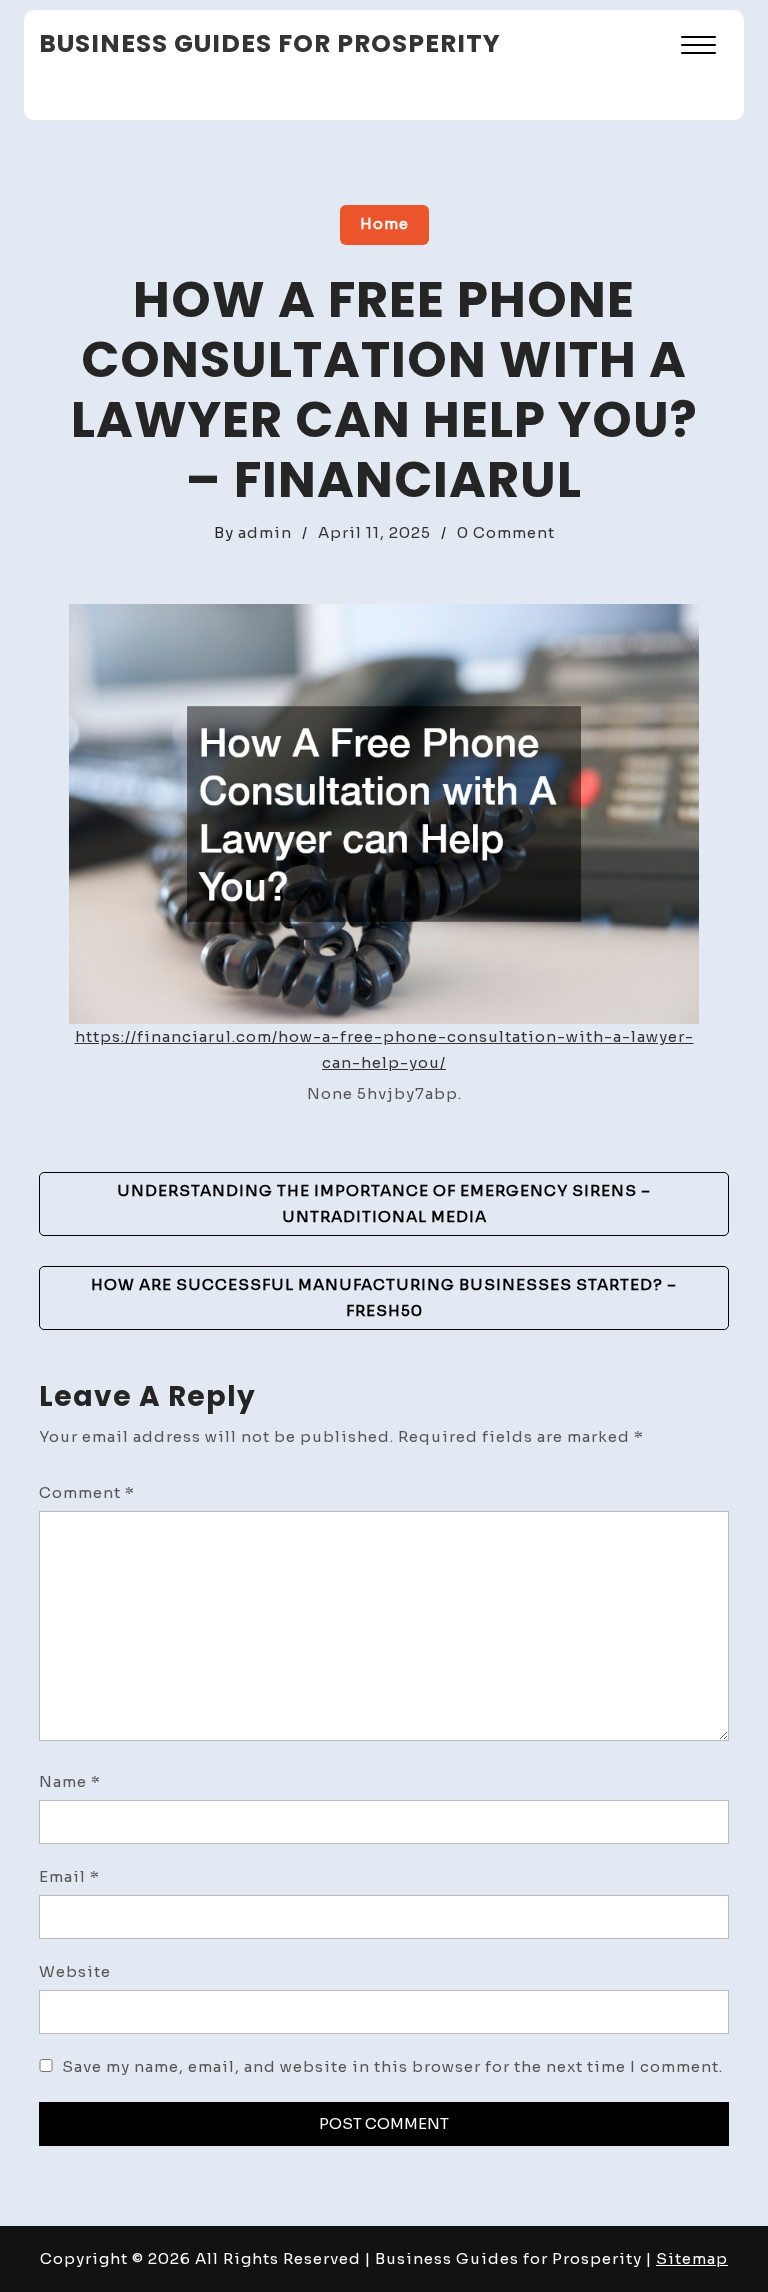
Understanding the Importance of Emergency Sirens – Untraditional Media (384, 1203)
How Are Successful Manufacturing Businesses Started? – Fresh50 (384, 1297)
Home (384, 223)
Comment (87, 1492)
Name (70, 1781)
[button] (698, 47)
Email (69, 1876)
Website (75, 1971)
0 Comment (506, 532)
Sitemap (692, 2258)
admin (265, 532)
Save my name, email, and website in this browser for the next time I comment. (392, 2066)
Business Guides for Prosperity (270, 43)
